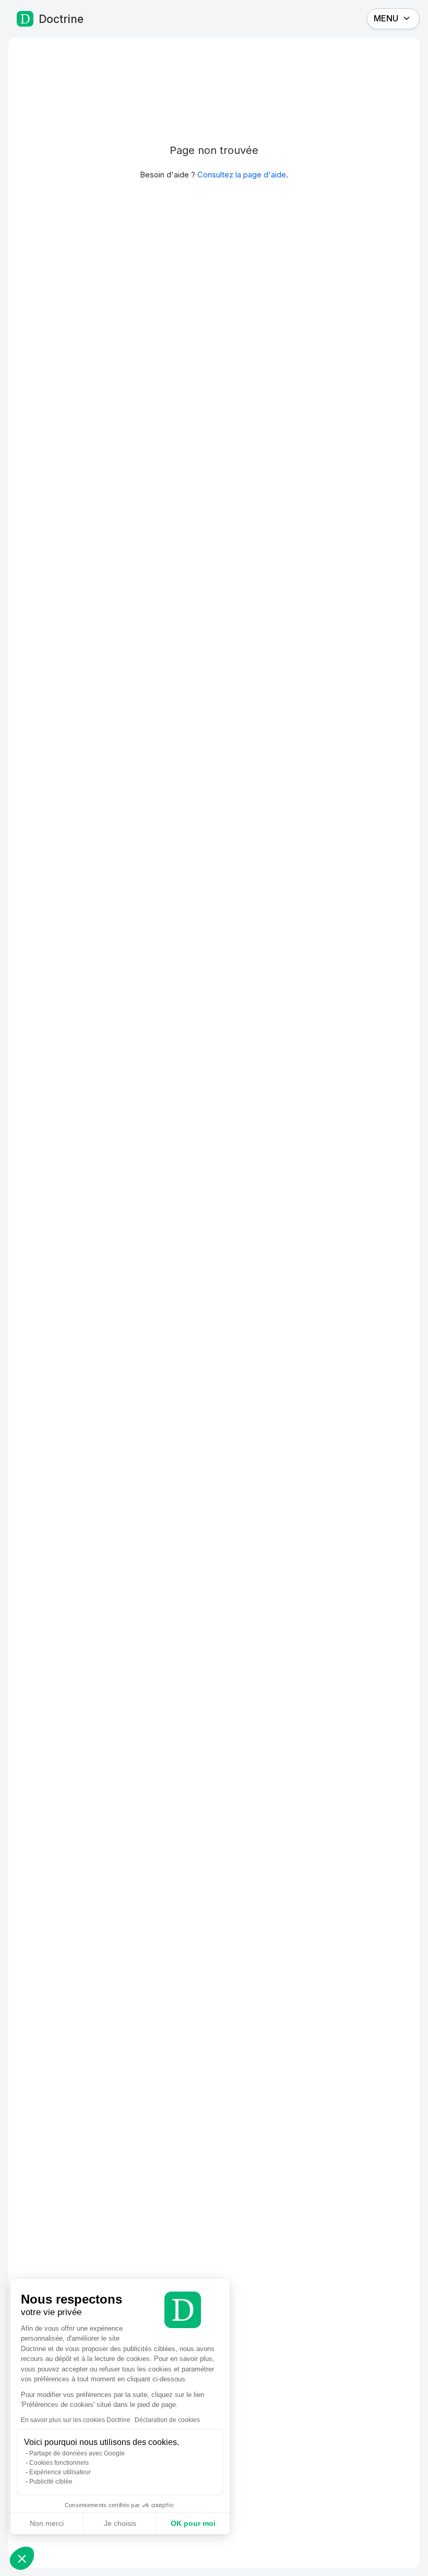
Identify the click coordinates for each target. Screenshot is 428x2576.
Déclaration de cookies (167, 2420)
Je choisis (120, 2523)
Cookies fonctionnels (59, 2463)
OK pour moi (193, 2523)
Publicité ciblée (51, 2482)
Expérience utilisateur (60, 2472)
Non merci (47, 2523)
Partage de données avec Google (77, 2453)
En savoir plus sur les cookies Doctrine (76, 2420)
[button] (22, 2558)
